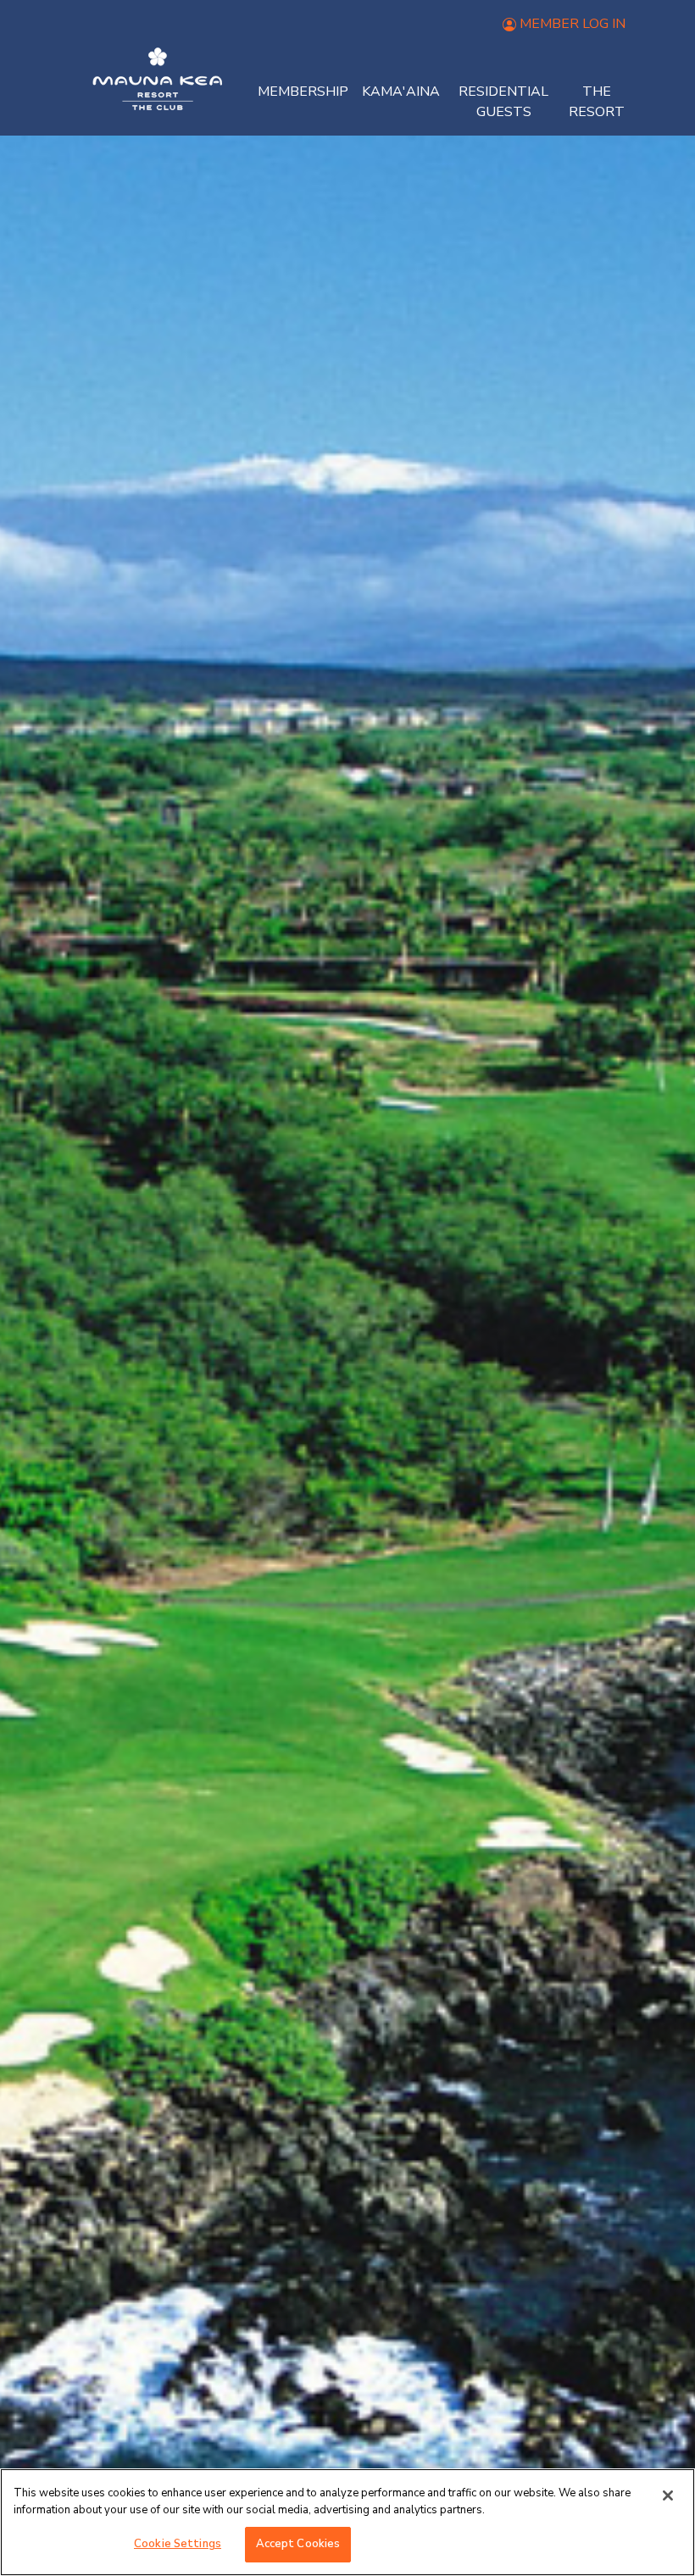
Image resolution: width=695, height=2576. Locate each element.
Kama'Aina (401, 92)
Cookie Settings (178, 2544)
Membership (303, 92)
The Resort (597, 102)
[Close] (668, 2495)
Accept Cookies (298, 2544)
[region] (347, 2522)
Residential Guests (503, 102)
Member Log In (573, 24)
